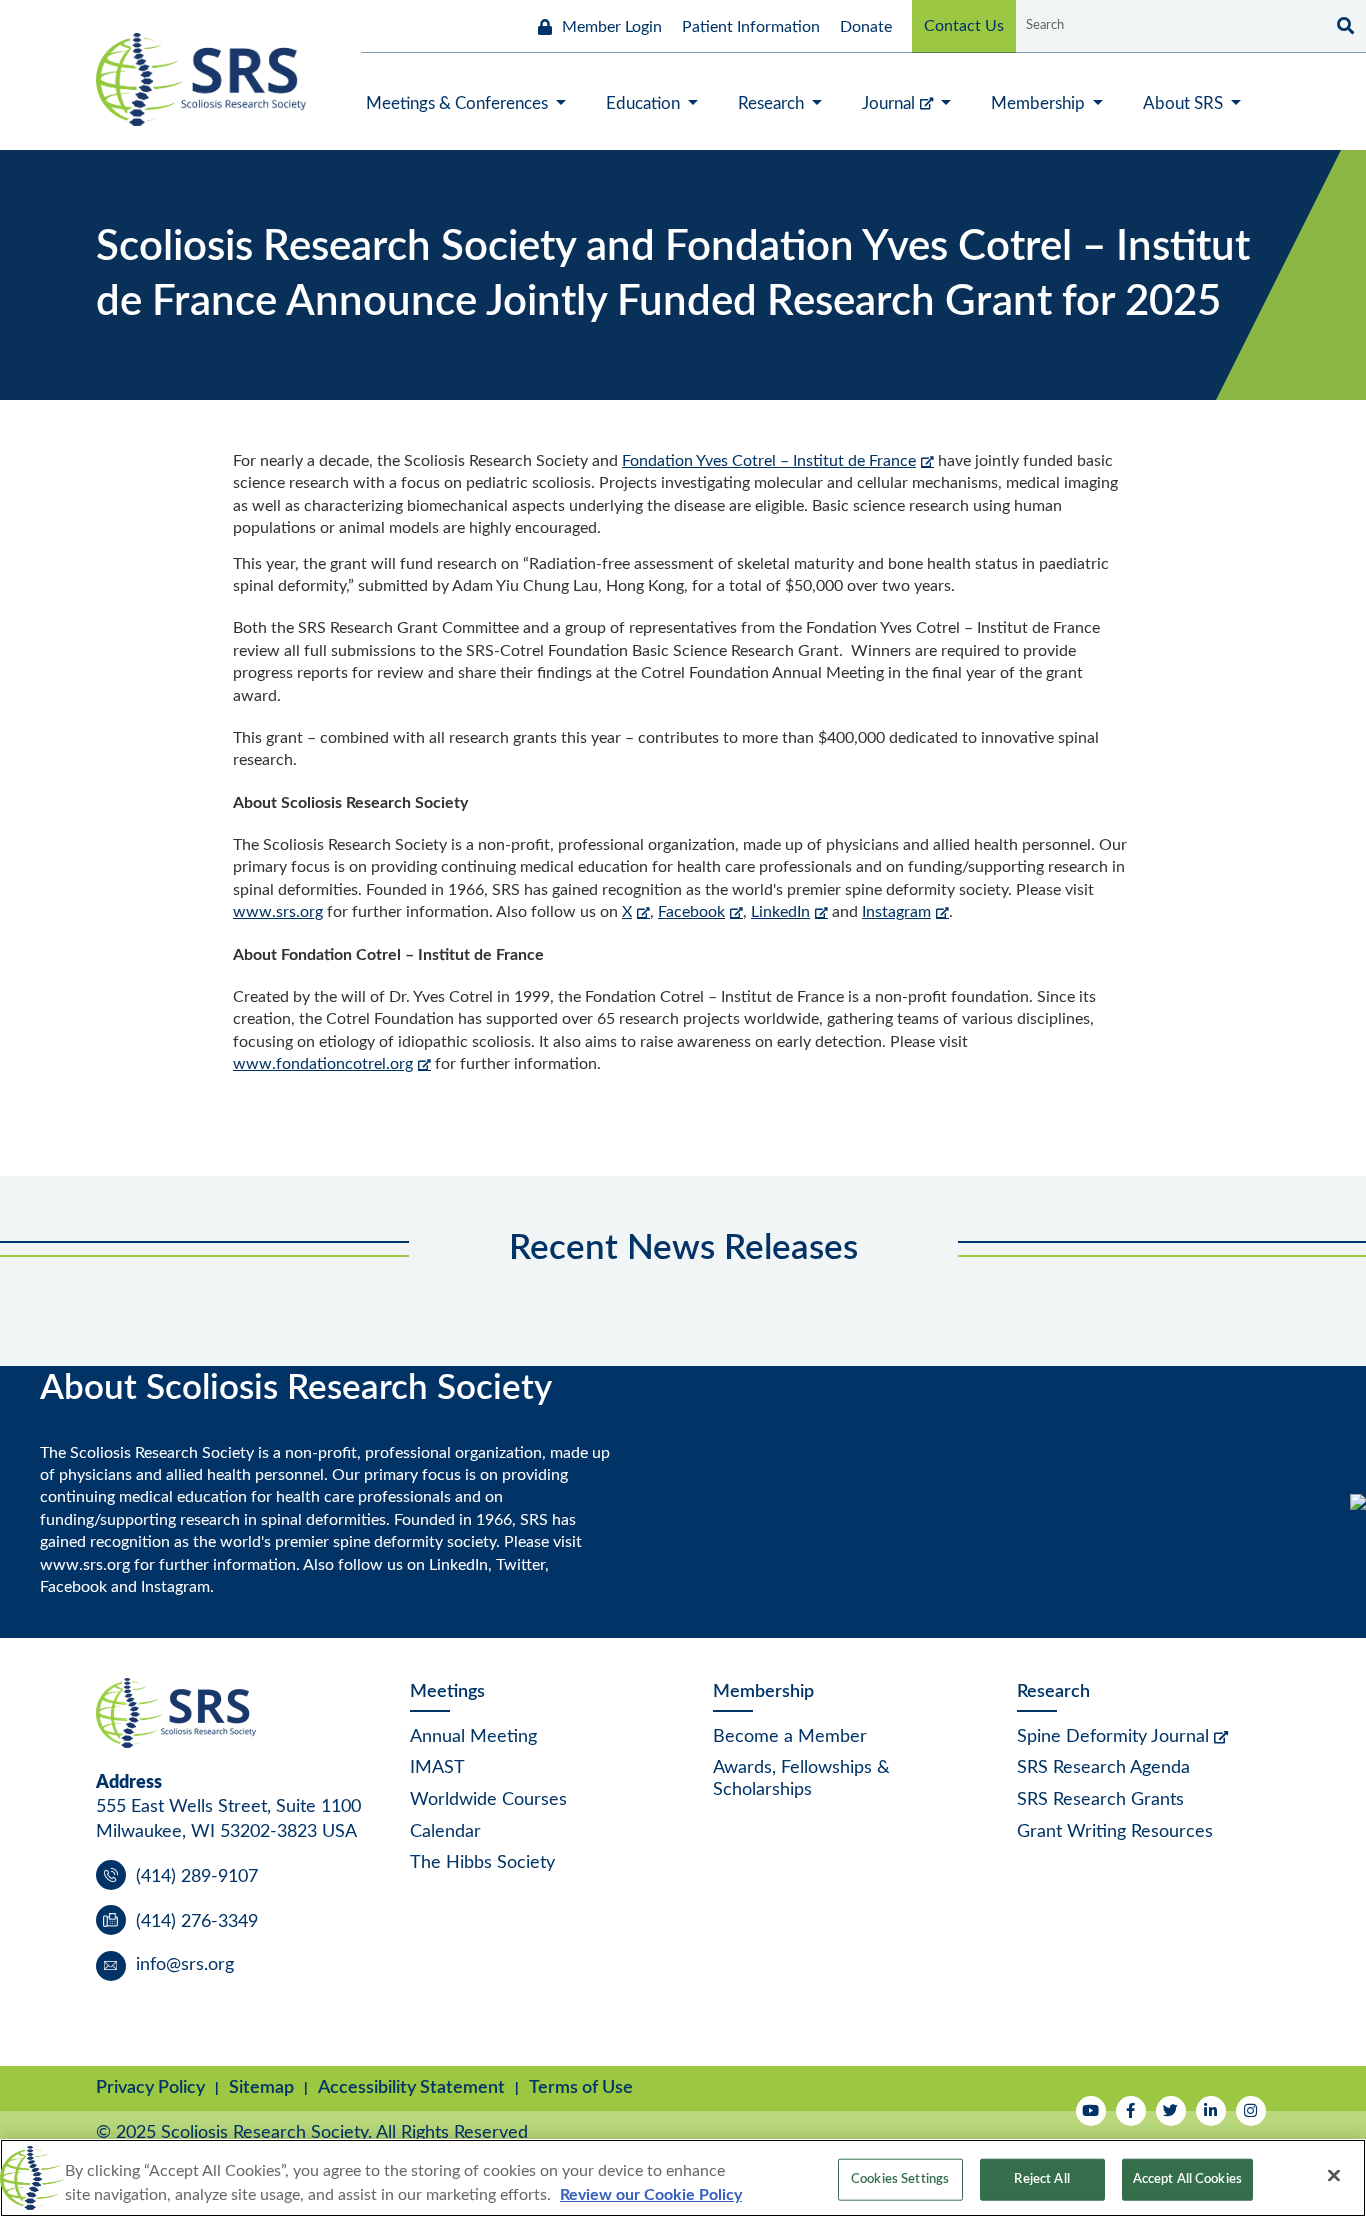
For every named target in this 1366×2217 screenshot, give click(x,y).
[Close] (1334, 2176)
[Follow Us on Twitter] (1171, 2111)
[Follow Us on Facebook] (1131, 2111)
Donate (866, 27)
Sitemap (261, 2088)
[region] (683, 2178)
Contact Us (964, 26)
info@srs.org (185, 1965)
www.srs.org (278, 912)
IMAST (437, 1768)
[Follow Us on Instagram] (1251, 2111)
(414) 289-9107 (197, 1877)
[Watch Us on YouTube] (1091, 2111)
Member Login (612, 27)
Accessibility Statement (411, 2088)
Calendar (445, 1832)
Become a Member (790, 1737)
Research (1053, 1692)
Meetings (447, 1692)
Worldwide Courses (488, 1800)
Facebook (691, 912)
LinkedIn (780, 912)
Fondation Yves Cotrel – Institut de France (769, 461)
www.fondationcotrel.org (323, 1064)
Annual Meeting (473, 1737)
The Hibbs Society (482, 1863)
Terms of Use (581, 2088)
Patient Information (751, 27)
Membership (763, 1692)
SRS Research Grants (1100, 1800)
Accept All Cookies (1187, 2179)
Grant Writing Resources (1115, 1832)
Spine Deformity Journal (1113, 1737)
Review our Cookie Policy (651, 2195)
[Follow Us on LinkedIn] (1211, 2111)
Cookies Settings (900, 2179)
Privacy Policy (150, 2088)
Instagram (896, 912)
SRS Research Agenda (1103, 1768)
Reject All (1041, 2179)
